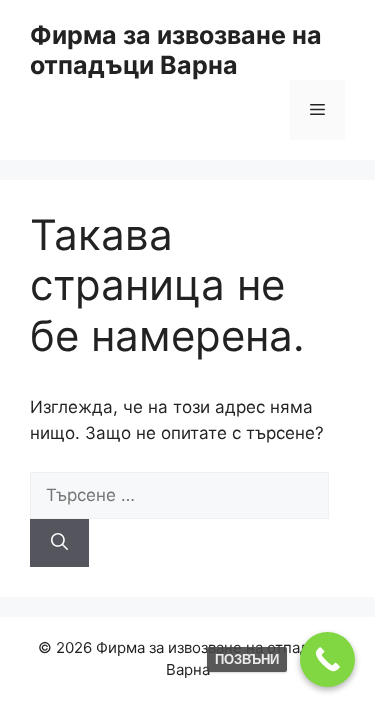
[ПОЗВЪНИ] (327, 659)
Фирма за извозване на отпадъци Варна (176, 50)
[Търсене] (59, 543)
